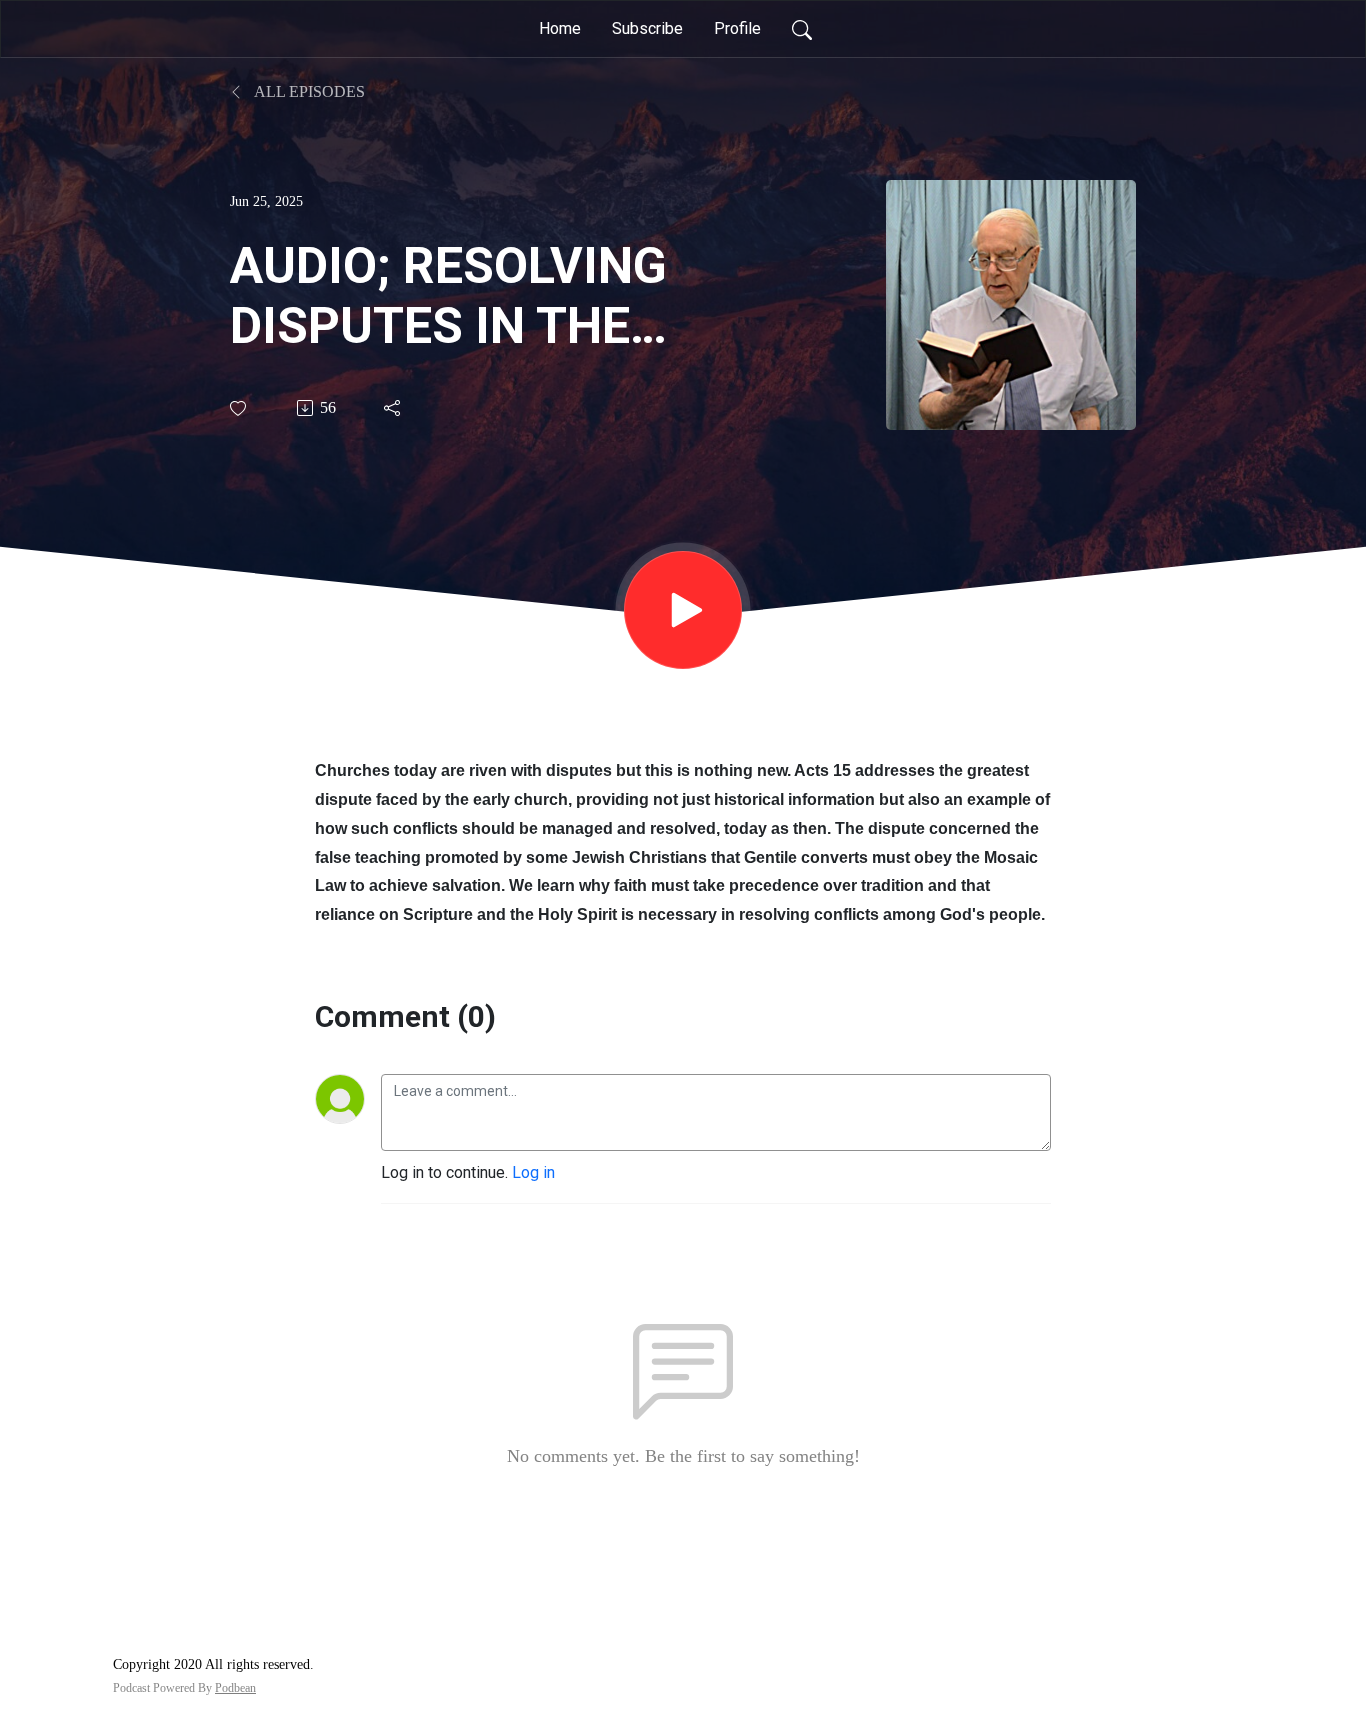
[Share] (393, 408)
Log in (533, 1172)
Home (560, 28)
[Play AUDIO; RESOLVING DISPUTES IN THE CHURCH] (683, 610)
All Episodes (308, 91)
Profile (737, 28)
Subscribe (647, 28)
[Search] (802, 29)
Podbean (235, 1688)
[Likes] (239, 408)
